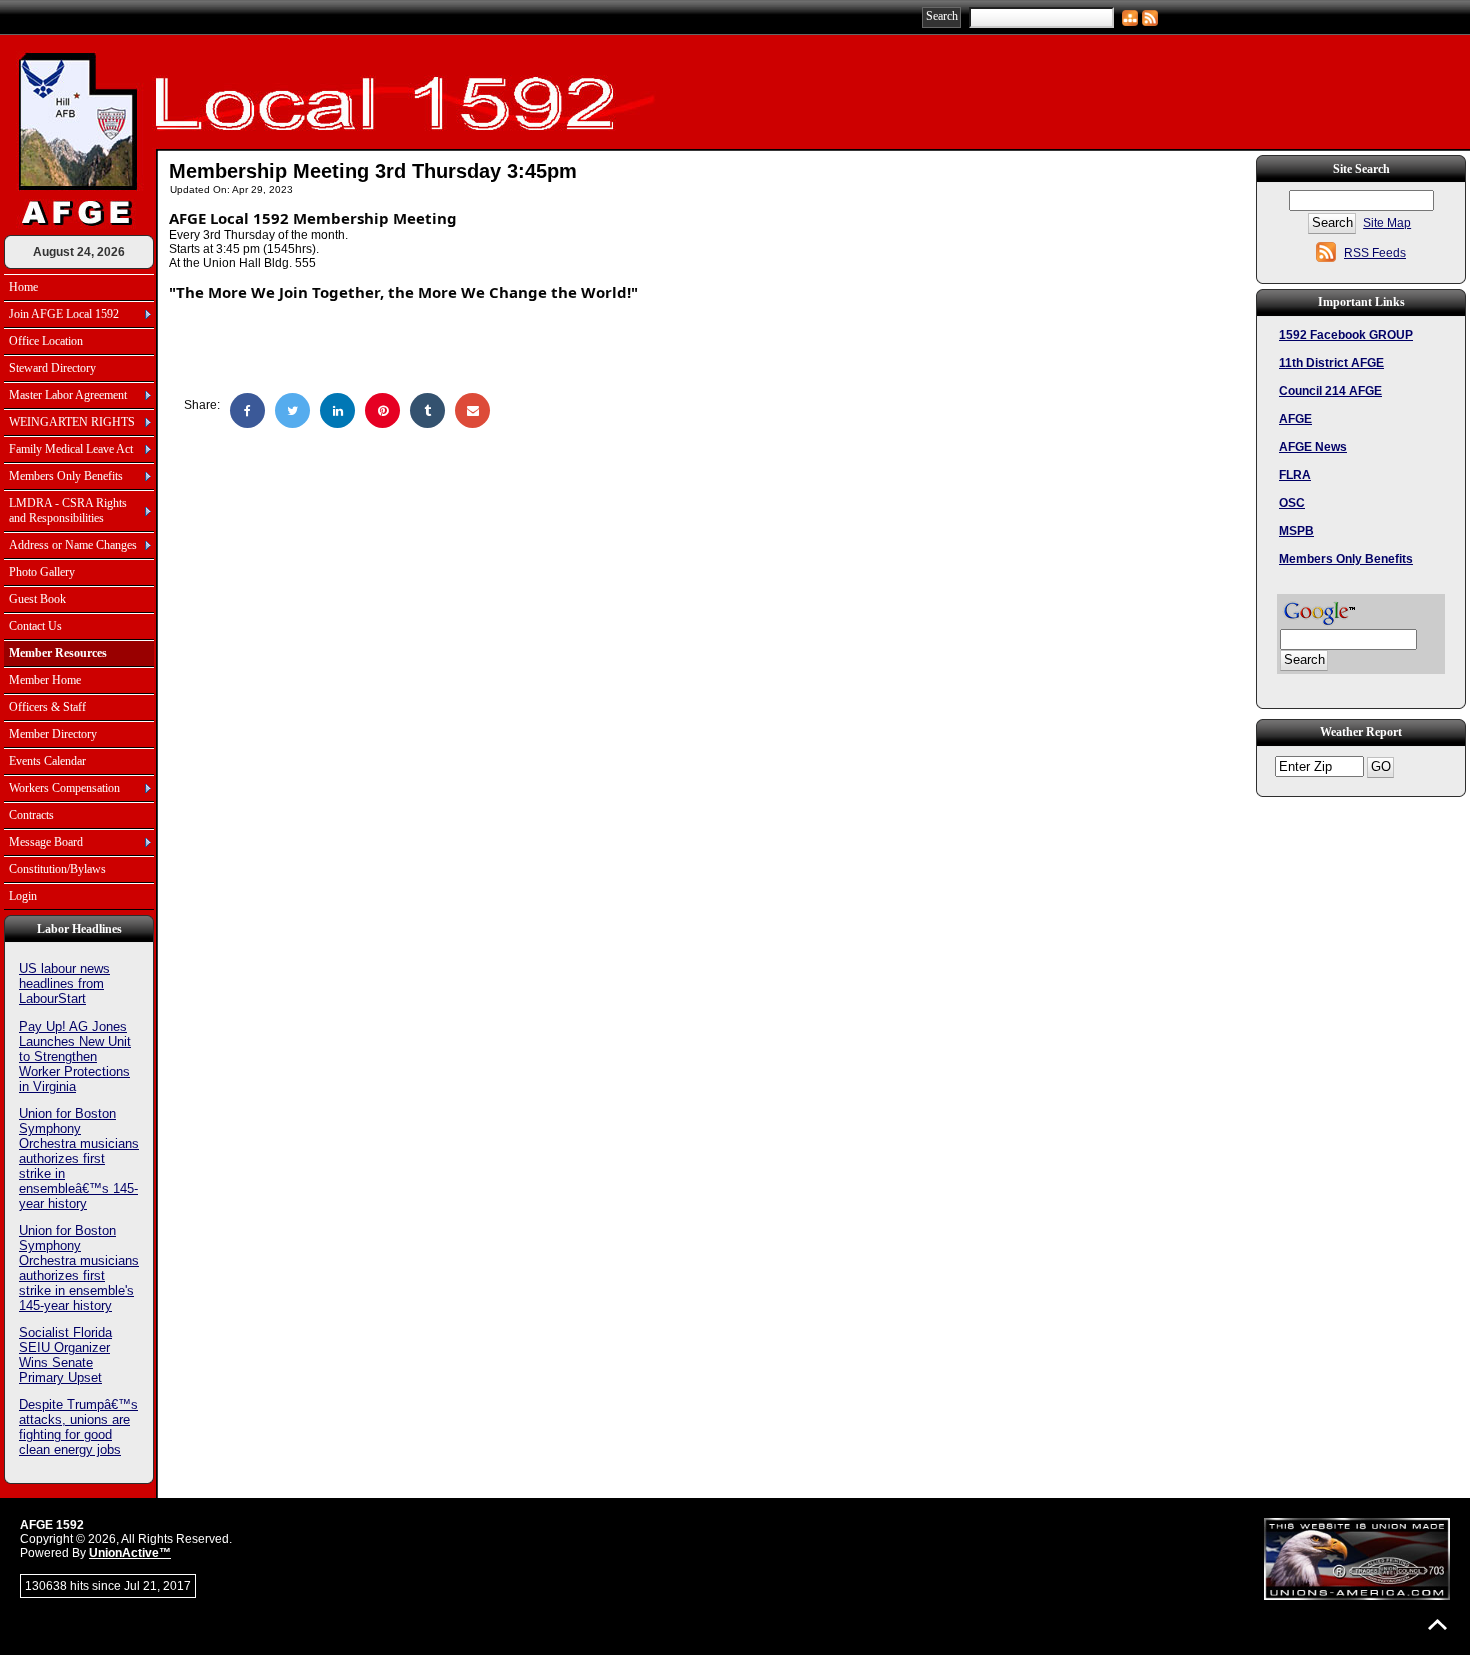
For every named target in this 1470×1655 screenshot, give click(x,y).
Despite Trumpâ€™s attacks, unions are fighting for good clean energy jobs (78, 1427)
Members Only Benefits (66, 476)
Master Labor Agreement (68, 395)
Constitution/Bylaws (57, 869)
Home (23, 287)
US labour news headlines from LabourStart (64, 983)
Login (23, 896)
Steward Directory (52, 368)
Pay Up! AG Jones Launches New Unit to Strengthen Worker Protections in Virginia (75, 1056)
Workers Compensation (64, 788)
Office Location (46, 341)
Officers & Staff (47, 707)
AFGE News (1313, 447)
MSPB (1296, 531)
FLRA (1295, 475)
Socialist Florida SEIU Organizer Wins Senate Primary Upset (65, 1355)
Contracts (31, 815)
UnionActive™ (130, 1553)
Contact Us (35, 626)
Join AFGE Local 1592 (64, 314)
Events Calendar (47, 761)
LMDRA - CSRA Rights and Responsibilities (68, 510)
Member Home (45, 680)
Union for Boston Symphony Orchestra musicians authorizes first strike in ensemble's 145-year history (79, 1268)
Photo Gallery (42, 572)
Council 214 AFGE (1330, 391)
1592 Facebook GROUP (1346, 335)
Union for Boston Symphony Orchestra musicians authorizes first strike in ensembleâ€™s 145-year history (79, 1158)
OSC (1292, 503)
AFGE (1295, 419)
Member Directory (53, 734)
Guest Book (37, 599)
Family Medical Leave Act (71, 449)
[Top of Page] (1437, 1624)
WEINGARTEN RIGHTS (72, 422)
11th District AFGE (1331, 363)
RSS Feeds (1375, 253)
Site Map (1387, 223)
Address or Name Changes (73, 545)
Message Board (46, 842)
